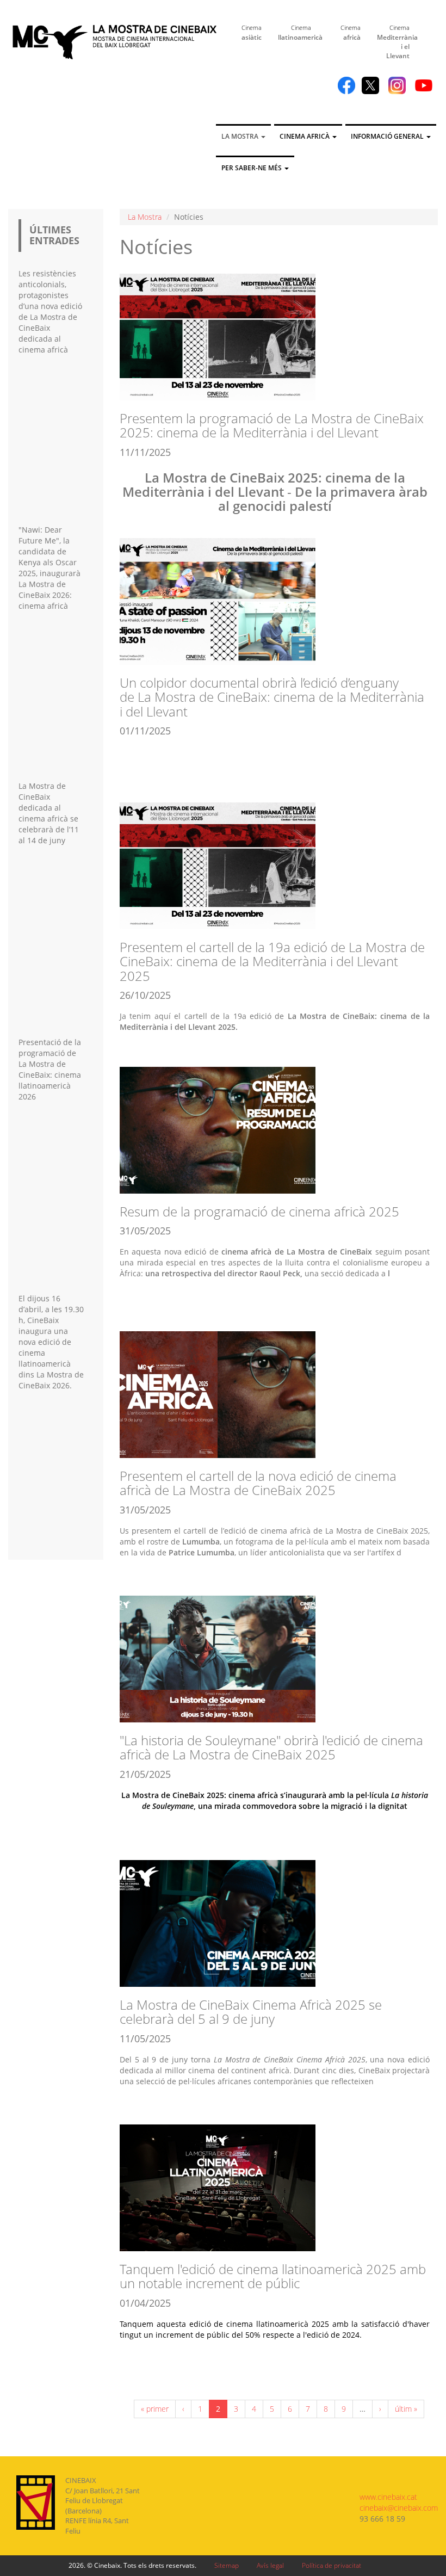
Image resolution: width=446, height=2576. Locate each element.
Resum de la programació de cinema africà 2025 (259, 1211)
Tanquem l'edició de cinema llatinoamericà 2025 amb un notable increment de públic (273, 2276)
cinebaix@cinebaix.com (399, 2508)
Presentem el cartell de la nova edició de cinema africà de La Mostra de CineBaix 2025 (258, 1483)
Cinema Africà (305, 136)
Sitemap (227, 2565)
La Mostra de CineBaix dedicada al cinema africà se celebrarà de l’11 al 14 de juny (49, 813)
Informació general (388, 136)
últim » (406, 2409)
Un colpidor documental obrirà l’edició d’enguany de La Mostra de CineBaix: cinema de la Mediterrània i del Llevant (272, 697)
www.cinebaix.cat (388, 2497)
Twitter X (370, 85)
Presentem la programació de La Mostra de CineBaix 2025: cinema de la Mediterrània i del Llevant (272, 425)
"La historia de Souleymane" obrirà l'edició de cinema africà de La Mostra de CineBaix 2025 (271, 1747)
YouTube (424, 85)
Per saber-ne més (252, 168)
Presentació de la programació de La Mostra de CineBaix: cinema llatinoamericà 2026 (50, 1069)
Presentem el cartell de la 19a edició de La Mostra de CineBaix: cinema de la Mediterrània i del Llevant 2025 (272, 961)
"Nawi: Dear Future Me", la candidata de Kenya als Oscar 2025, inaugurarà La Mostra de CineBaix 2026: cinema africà (49, 568)
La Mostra (241, 136)
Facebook (346, 85)
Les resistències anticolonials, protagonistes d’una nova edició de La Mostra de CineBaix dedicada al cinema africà (50, 311)
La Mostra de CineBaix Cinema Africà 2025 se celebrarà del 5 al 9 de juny (251, 2012)
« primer (155, 2409)
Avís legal (270, 2565)
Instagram (397, 85)
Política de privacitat (332, 2565)
